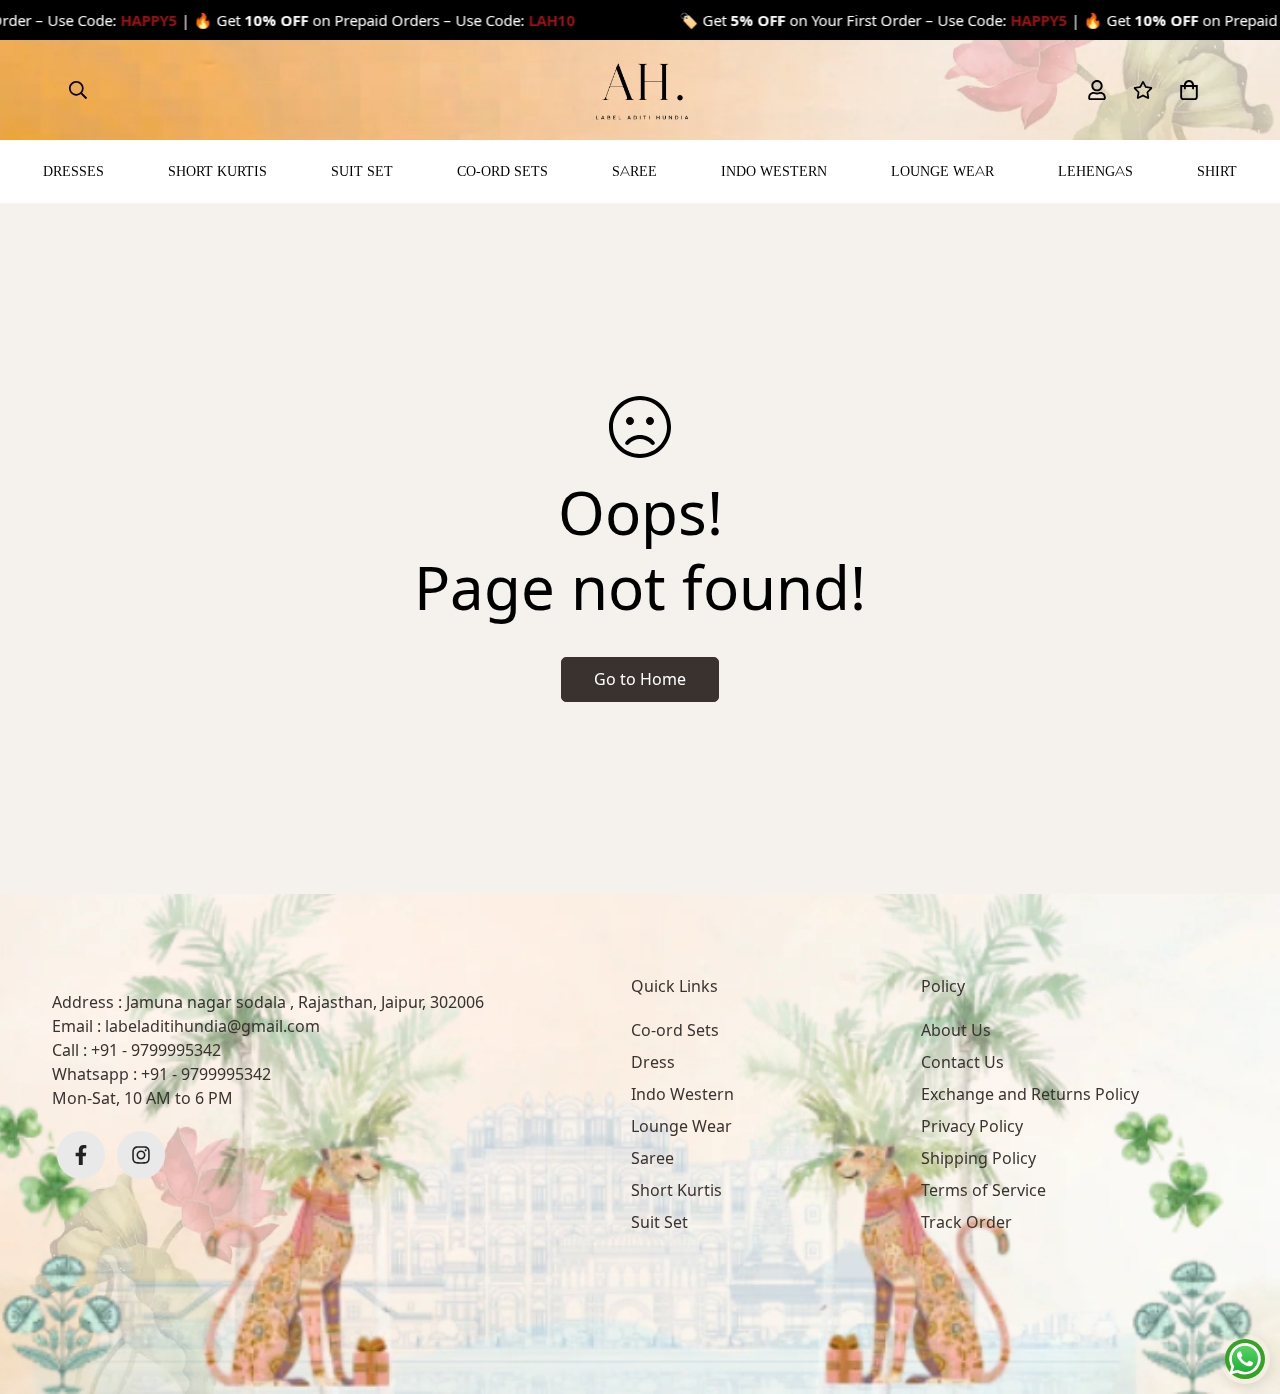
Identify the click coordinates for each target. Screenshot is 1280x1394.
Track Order (966, 1222)
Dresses (73, 171)
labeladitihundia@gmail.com (212, 1026)
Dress (653, 1062)
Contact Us (962, 1062)
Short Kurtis (217, 171)
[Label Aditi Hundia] (640, 90)
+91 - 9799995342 (156, 1050)
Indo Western (774, 171)
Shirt (1217, 171)
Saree (634, 171)
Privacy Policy (972, 1126)
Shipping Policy (978, 1158)
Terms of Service (983, 1190)
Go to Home (640, 679)
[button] (1185, 90)
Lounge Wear (942, 171)
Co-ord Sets (502, 171)
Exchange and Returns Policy (1030, 1094)
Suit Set (362, 171)
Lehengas (1095, 171)
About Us (956, 1030)
